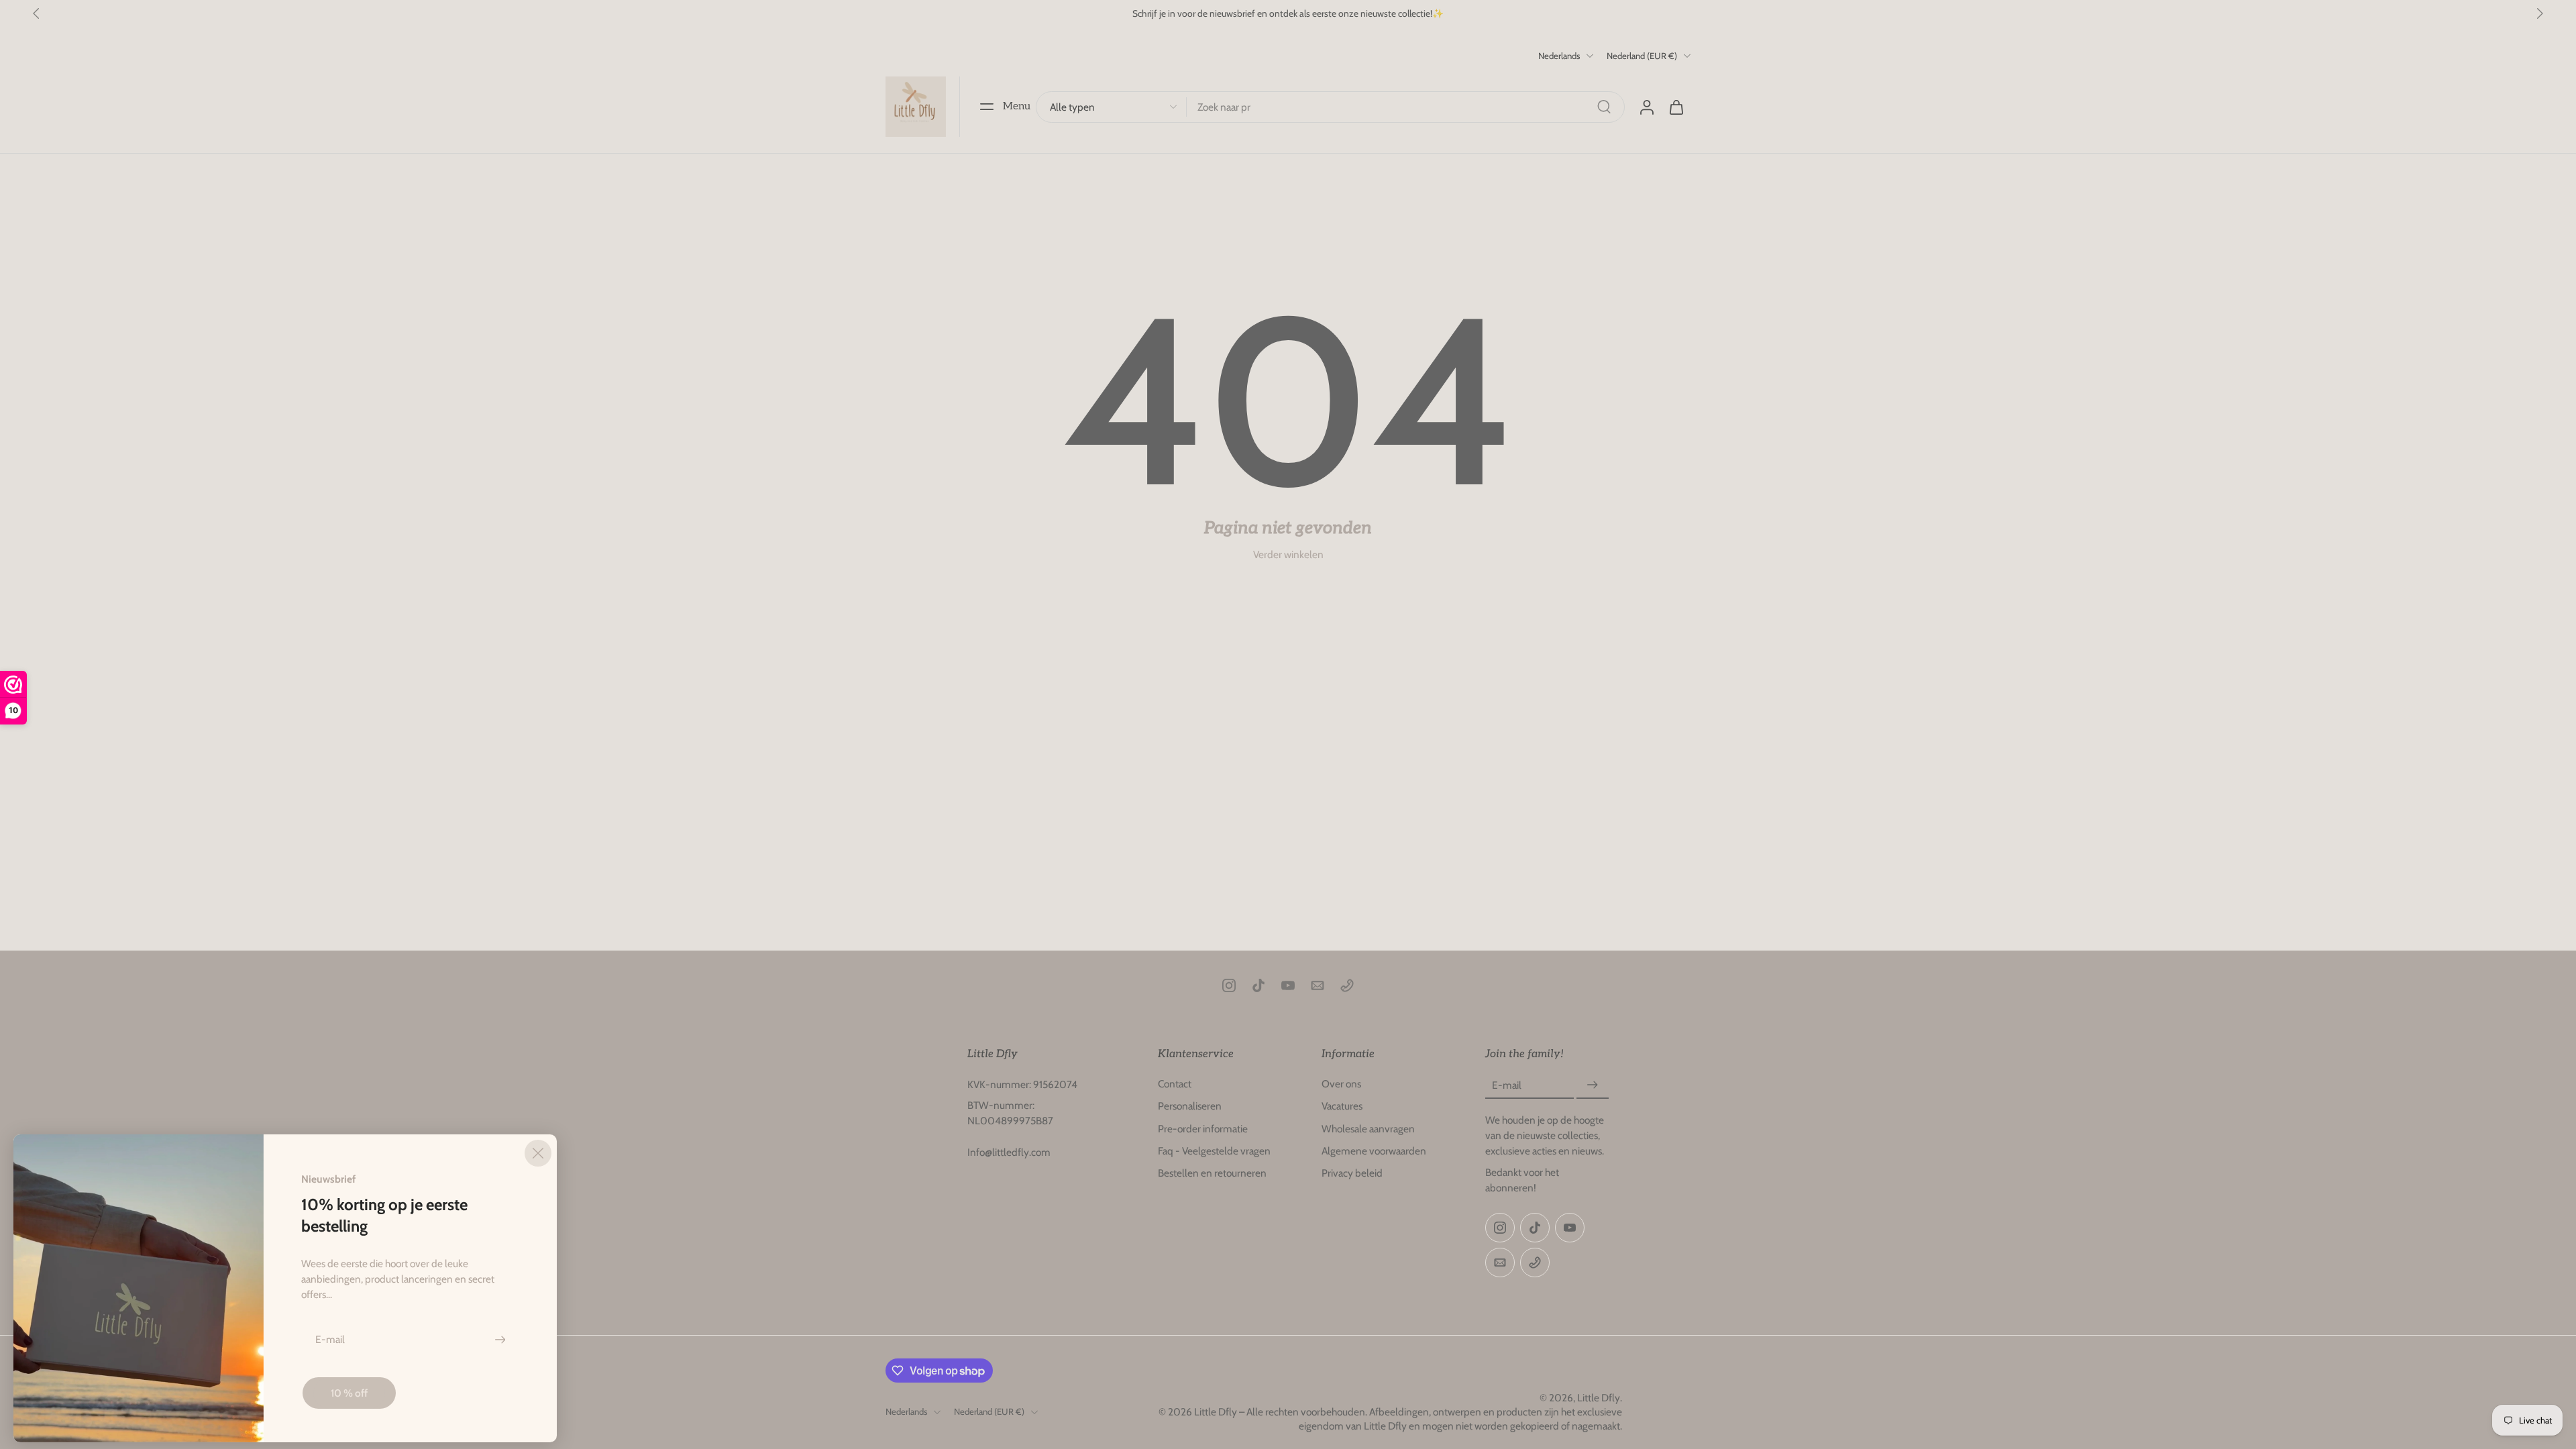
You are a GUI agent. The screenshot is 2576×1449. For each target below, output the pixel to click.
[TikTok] (1258, 985)
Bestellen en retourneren (1212, 1173)
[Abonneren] (1593, 1085)
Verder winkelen (1288, 554)
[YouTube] (1288, 985)
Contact (1175, 1084)
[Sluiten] (538, 1153)
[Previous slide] (36, 13)
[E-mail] (1318, 985)
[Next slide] (2540, 13)
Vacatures (1342, 1106)
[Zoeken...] (1604, 107)
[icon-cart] (1676, 107)
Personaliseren (1190, 1106)
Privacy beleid (1352, 1173)
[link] (349, 1393)
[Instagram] (1229, 985)
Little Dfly (1599, 1397)
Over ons (1341, 1084)
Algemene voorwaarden (1374, 1150)
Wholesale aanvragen (1368, 1128)
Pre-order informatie (1203, 1128)
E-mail (1507, 1085)
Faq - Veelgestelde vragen (1214, 1150)
